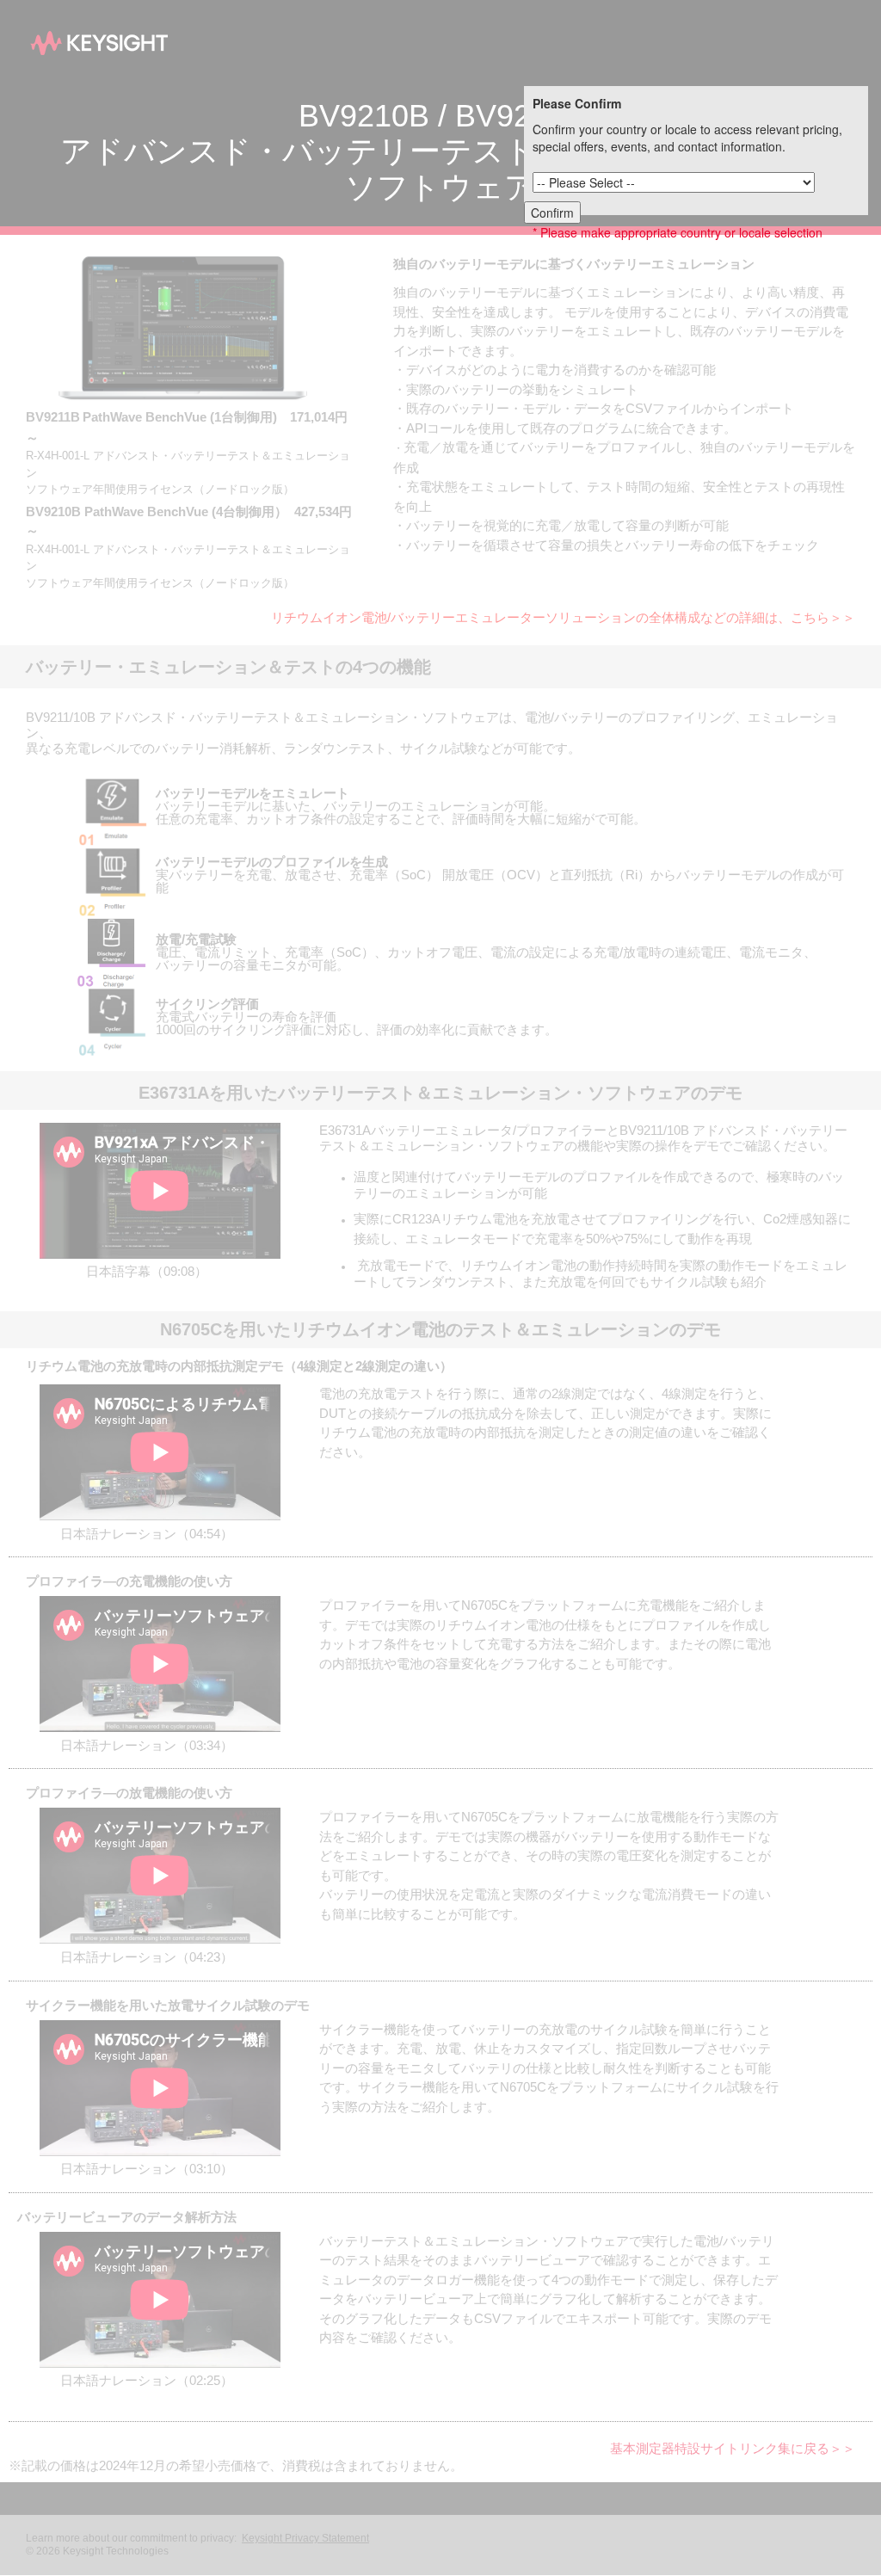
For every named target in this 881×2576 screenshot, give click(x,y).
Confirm (552, 213)
